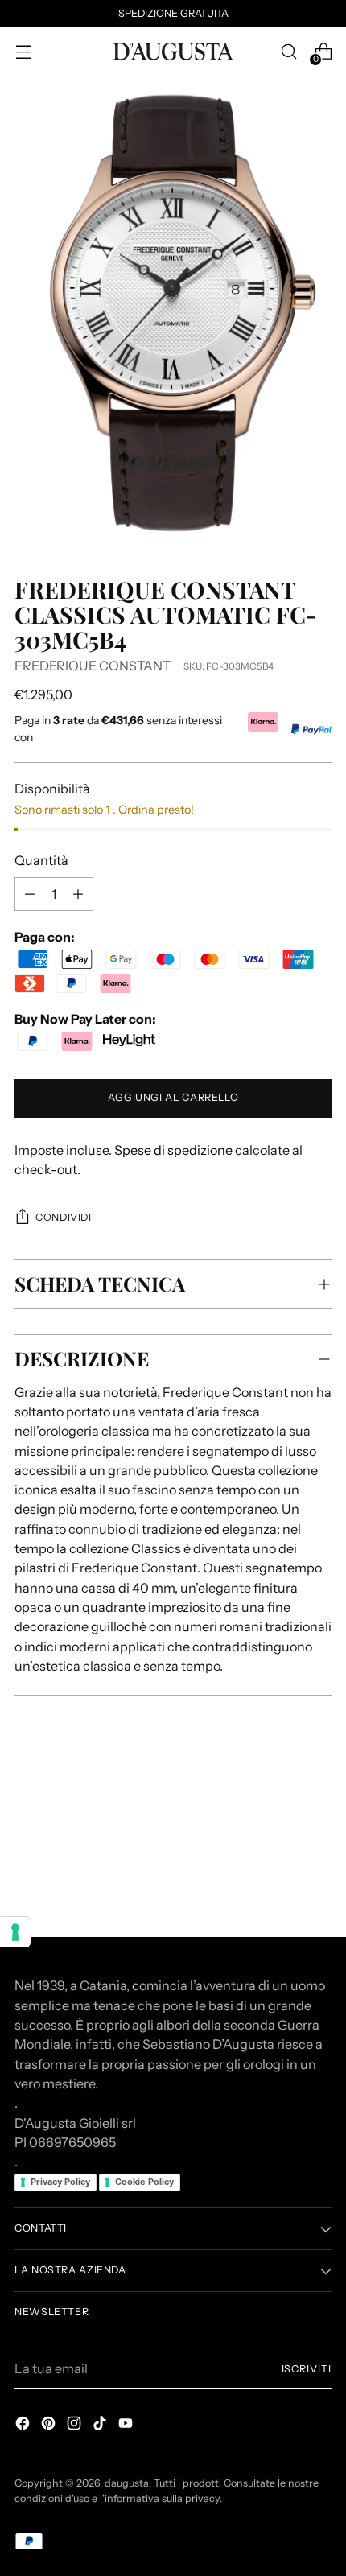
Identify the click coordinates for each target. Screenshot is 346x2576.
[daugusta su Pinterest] (50, 2426)
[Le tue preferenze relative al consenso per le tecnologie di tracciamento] (15, 1932)
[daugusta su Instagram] (76, 2426)
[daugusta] (173, 52)
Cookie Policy (144, 2182)
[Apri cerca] (288, 52)
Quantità (41, 860)
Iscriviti (307, 2369)
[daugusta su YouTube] (127, 2426)
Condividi (64, 1217)
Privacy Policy (60, 2182)
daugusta (127, 2483)
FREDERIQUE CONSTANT (93, 666)
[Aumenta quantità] (30, 894)
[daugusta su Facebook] (24, 2426)
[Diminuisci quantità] (78, 894)
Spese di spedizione (173, 1150)
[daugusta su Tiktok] (101, 2426)
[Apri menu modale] (23, 52)
